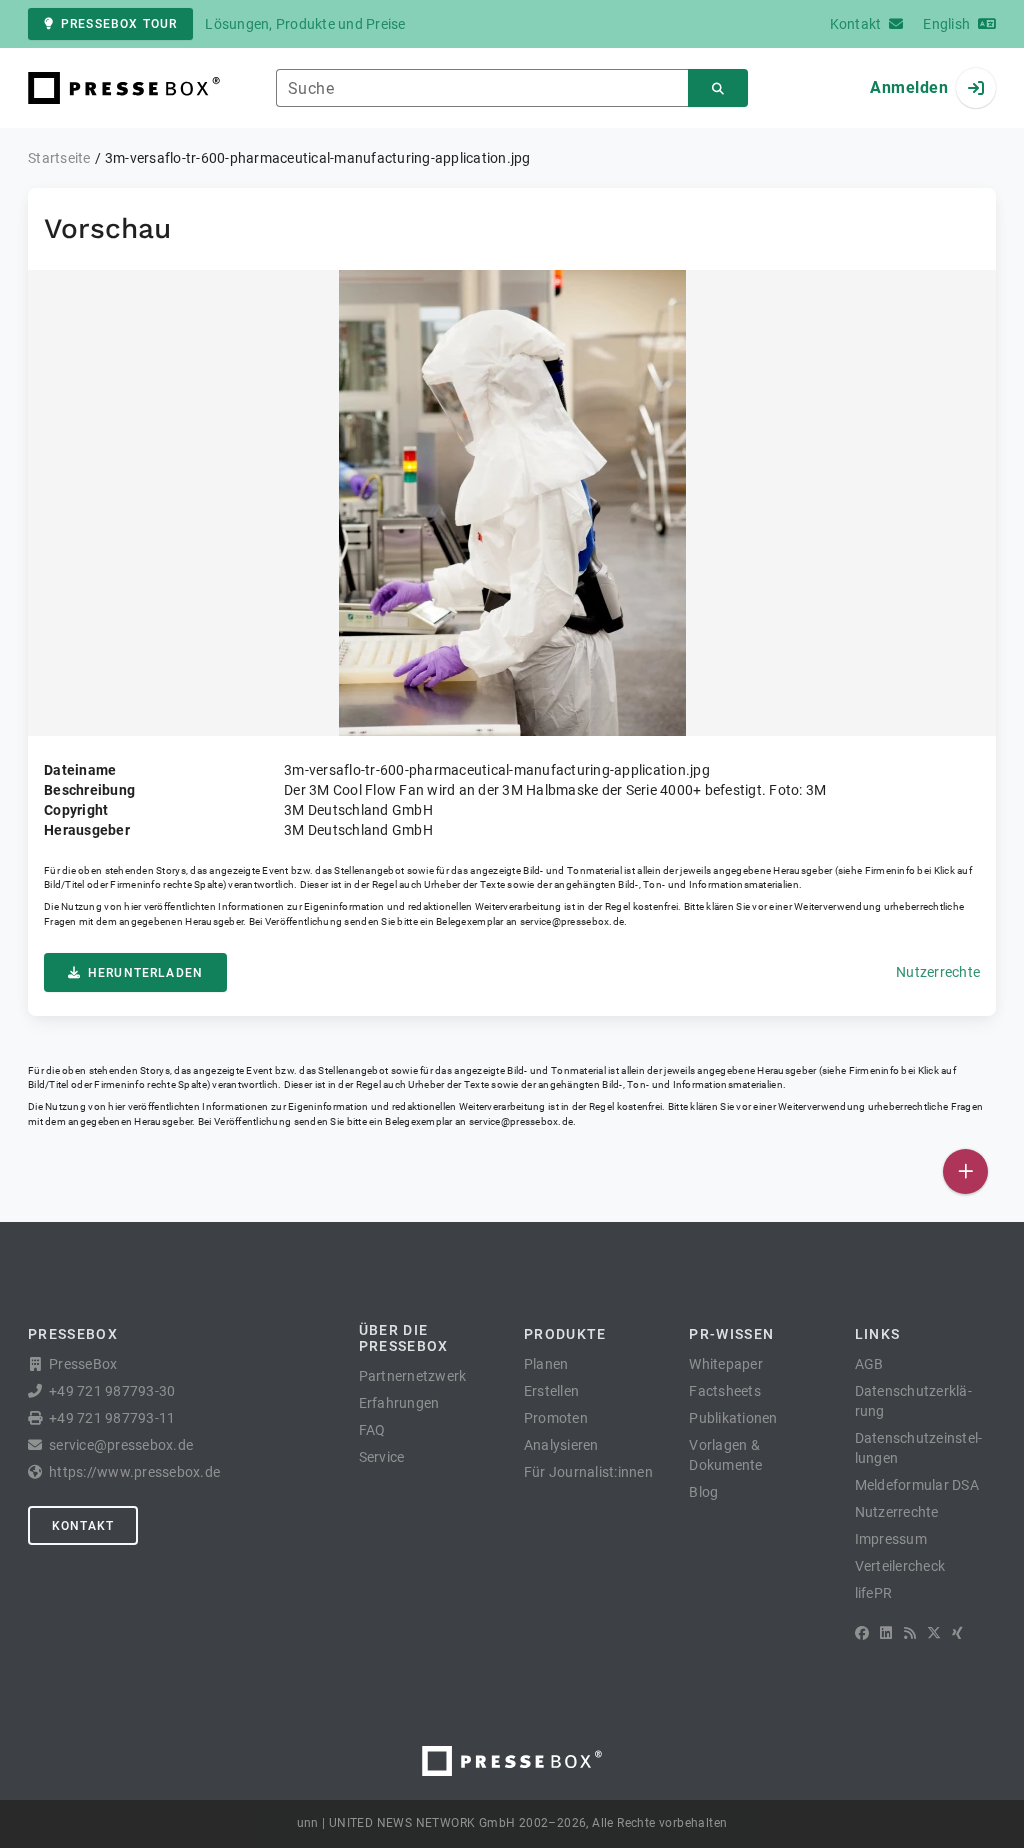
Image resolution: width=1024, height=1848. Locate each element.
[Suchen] (718, 88)
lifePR (874, 1593)
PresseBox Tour (119, 24)
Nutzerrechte (938, 972)
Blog (703, 1492)
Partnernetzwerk (413, 1376)
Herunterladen (145, 973)
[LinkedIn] (886, 1633)
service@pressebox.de (572, 921)
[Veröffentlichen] (965, 1171)
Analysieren (561, 1445)
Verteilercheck (900, 1566)
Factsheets (725, 1391)
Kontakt (83, 1526)
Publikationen (733, 1418)
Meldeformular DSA (917, 1485)
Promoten (556, 1418)
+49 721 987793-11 (112, 1418)
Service (382, 1457)
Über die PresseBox (404, 1338)
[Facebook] (862, 1633)
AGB (869, 1364)
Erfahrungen (399, 1403)
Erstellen (551, 1391)
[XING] (957, 1633)
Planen (546, 1364)
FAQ (372, 1430)
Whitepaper (726, 1364)
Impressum (891, 1539)
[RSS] (910, 1633)
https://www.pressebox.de (134, 1472)
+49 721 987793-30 (112, 1391)
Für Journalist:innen (588, 1472)
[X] (934, 1633)
